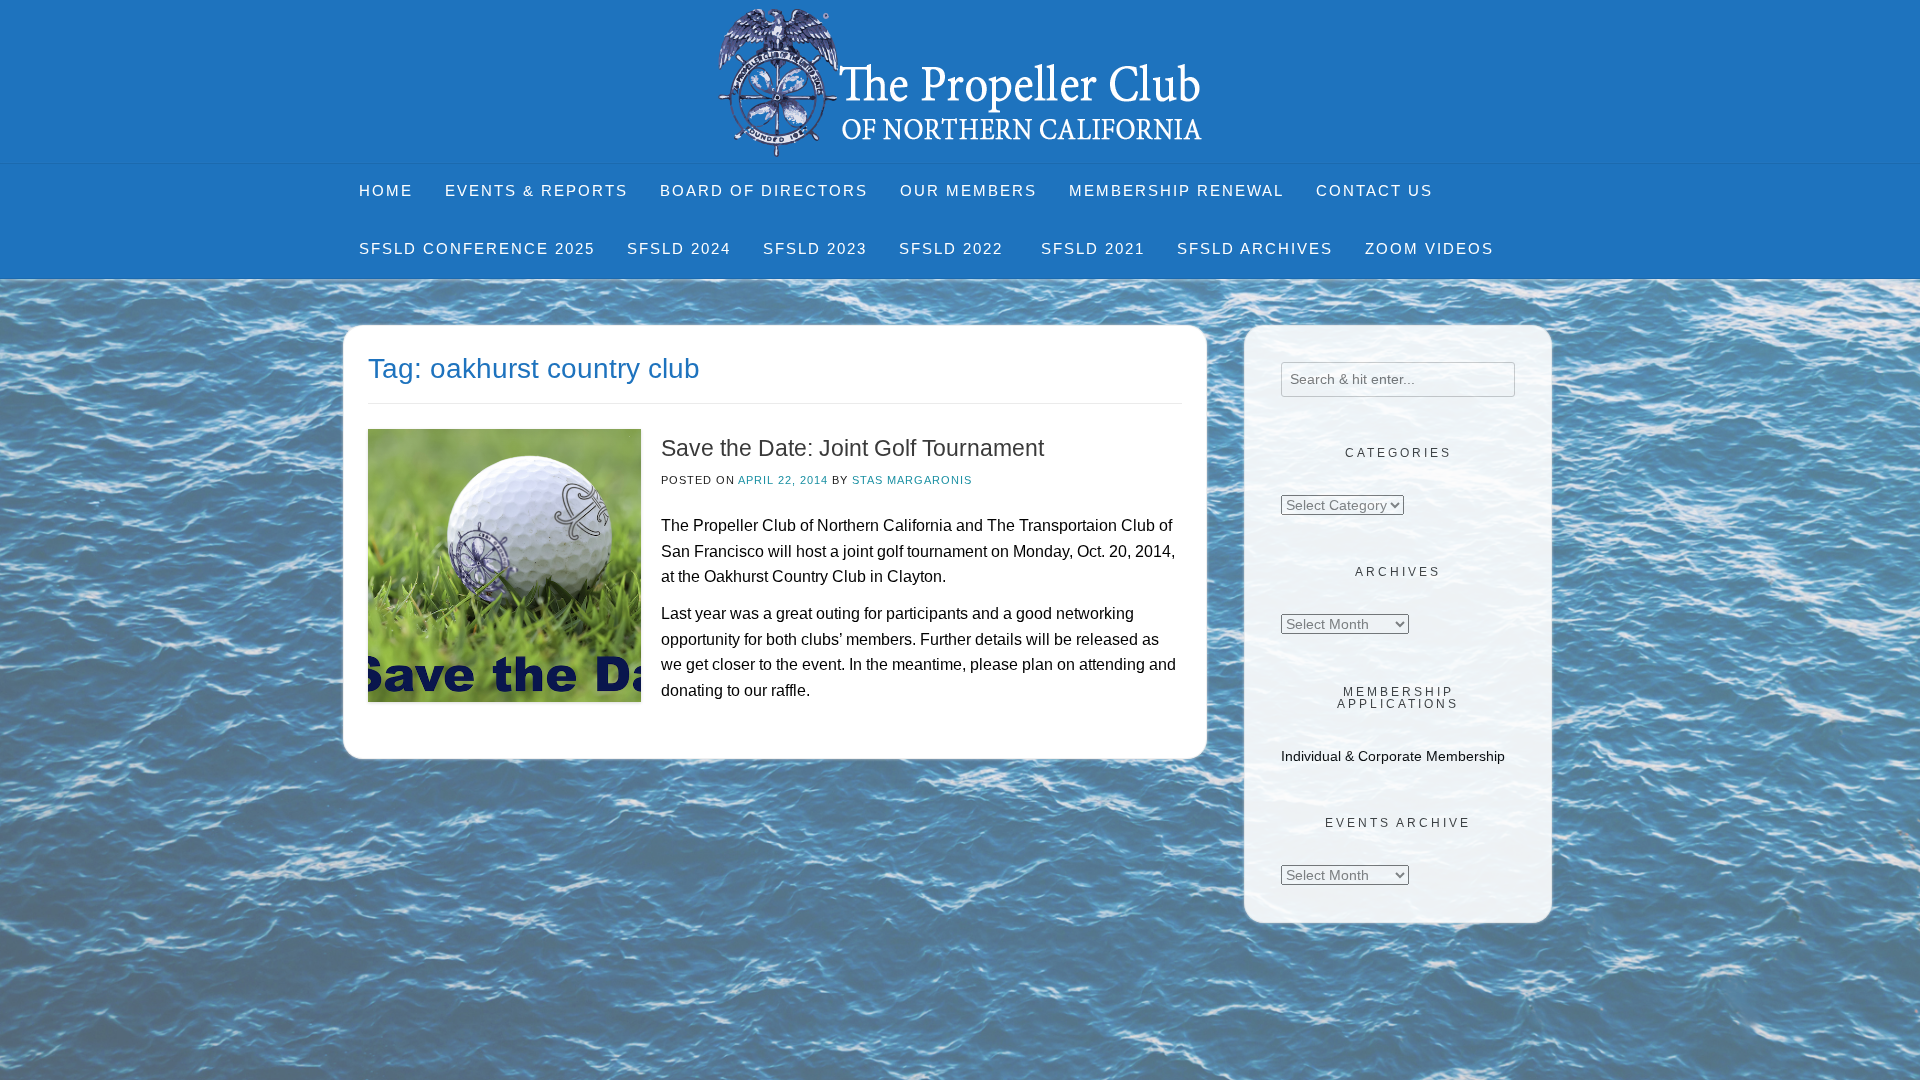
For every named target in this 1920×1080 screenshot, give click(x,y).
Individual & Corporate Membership (1393, 756)
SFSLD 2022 (954, 248)
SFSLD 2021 (1093, 248)
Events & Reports (536, 190)
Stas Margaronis (912, 480)
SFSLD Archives (1255, 248)
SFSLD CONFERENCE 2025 (477, 248)
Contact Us (1374, 190)
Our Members (968, 190)
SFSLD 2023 (815, 248)
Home (386, 190)
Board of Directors (764, 190)
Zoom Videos (1429, 248)
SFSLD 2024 (679, 248)
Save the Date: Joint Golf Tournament (852, 448)
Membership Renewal (1176, 190)
